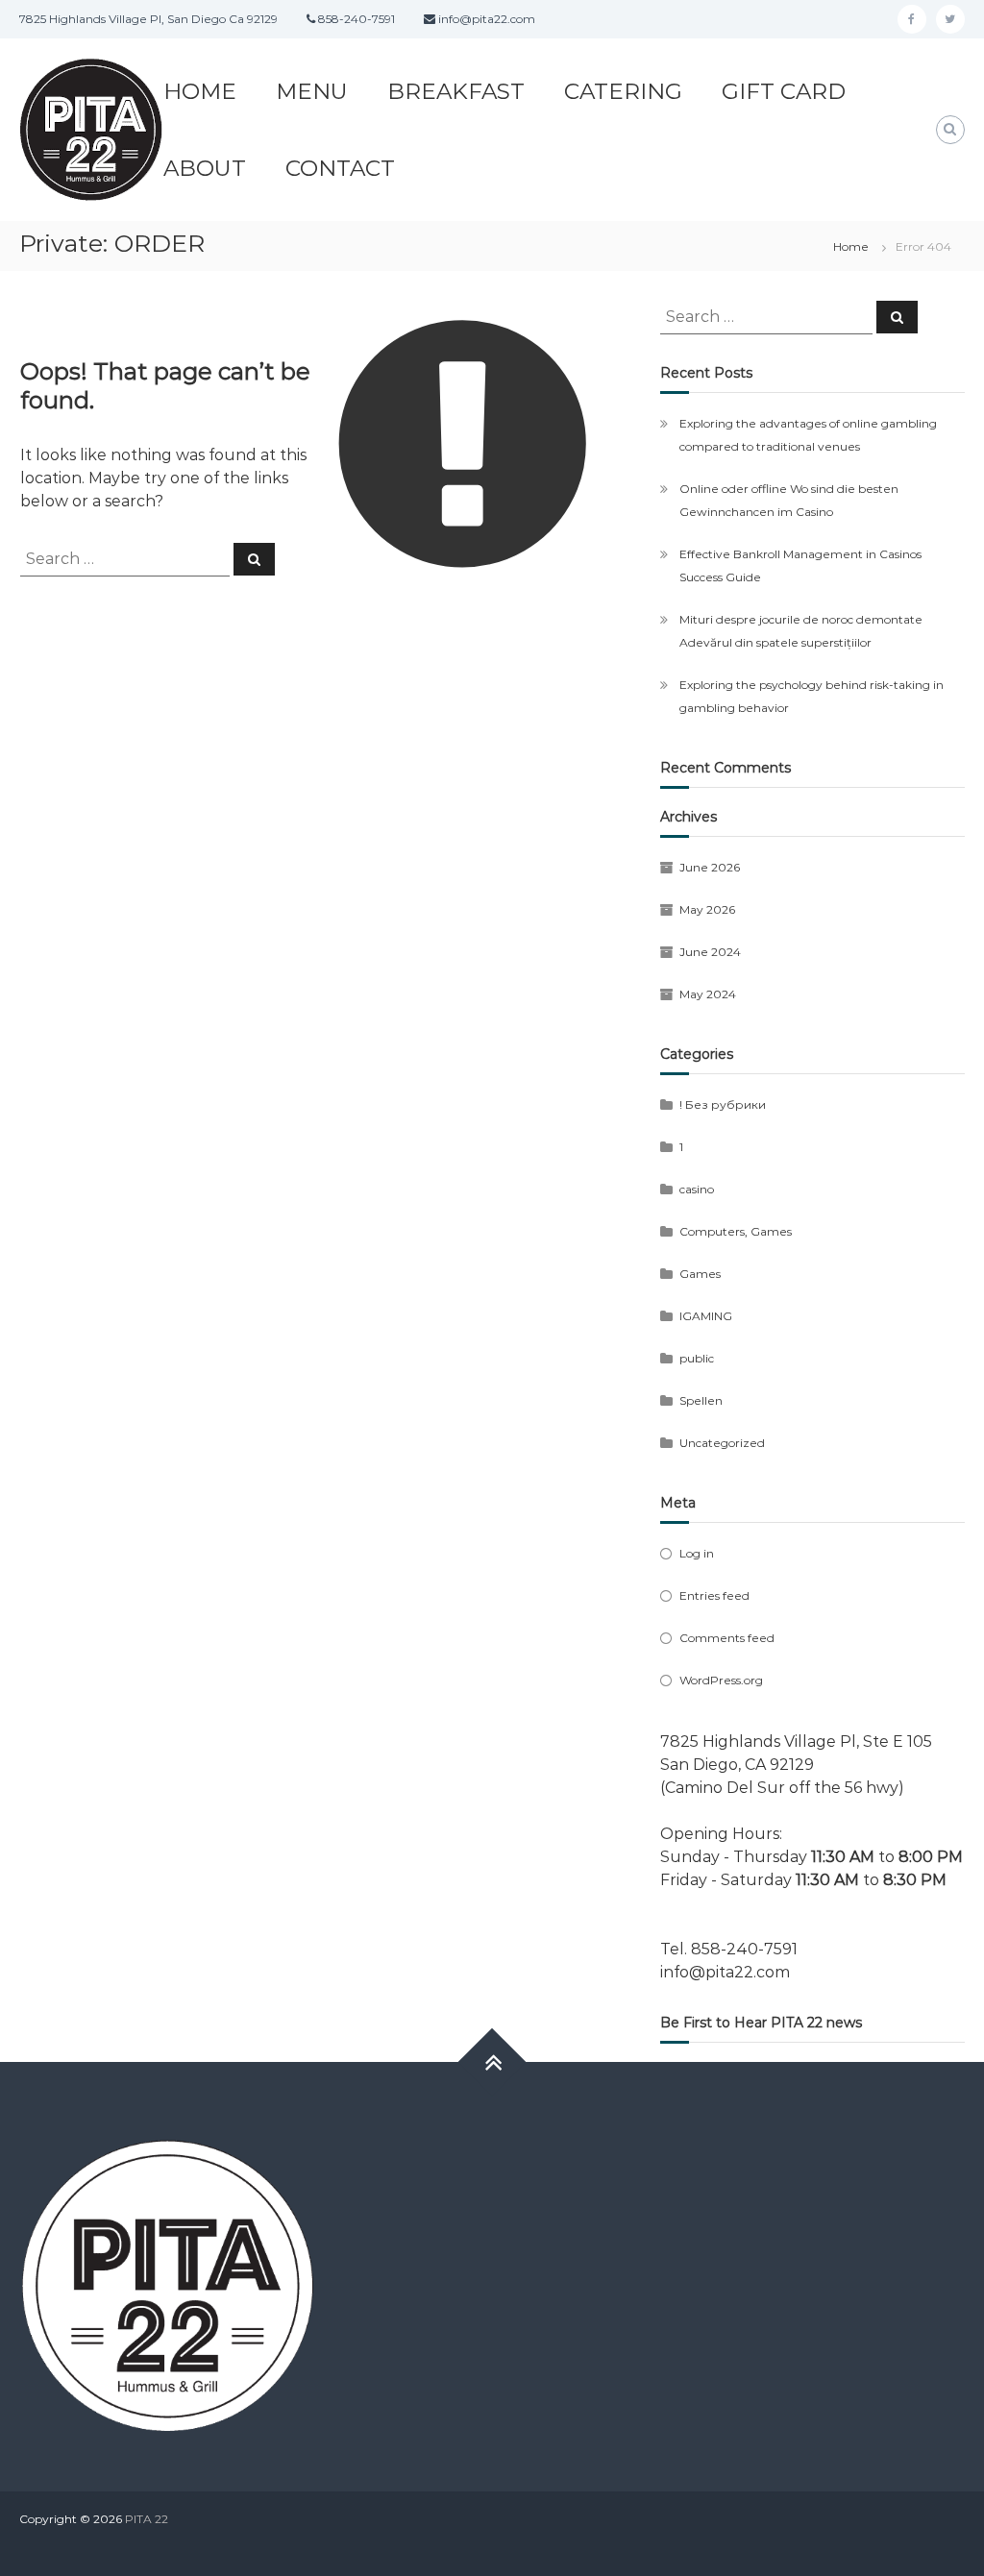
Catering (623, 91)
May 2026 (707, 909)
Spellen (701, 1400)
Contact (340, 168)
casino (697, 1189)
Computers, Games (736, 1231)
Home (200, 91)
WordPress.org (721, 1680)
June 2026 (710, 867)
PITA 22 (147, 2519)
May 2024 (708, 994)
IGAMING (706, 1316)
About (205, 168)
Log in (697, 1553)
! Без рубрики (723, 1104)
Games (700, 1274)
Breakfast (456, 91)
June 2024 (710, 952)
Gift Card (784, 91)
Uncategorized (722, 1443)
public (697, 1358)
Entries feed (714, 1595)
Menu (312, 91)
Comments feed (727, 1638)
